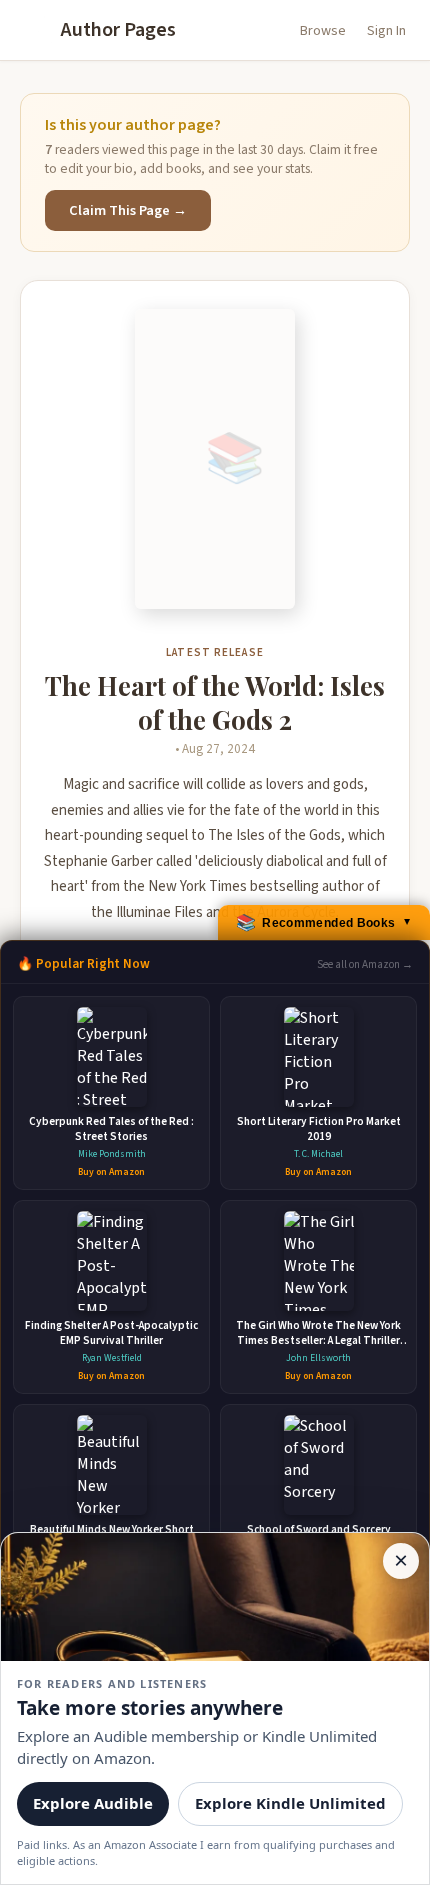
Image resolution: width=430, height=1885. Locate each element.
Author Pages (118, 30)
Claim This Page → (128, 210)
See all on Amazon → (365, 964)
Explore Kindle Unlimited (290, 1803)
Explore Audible (93, 1803)
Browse (323, 31)
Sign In (386, 31)
